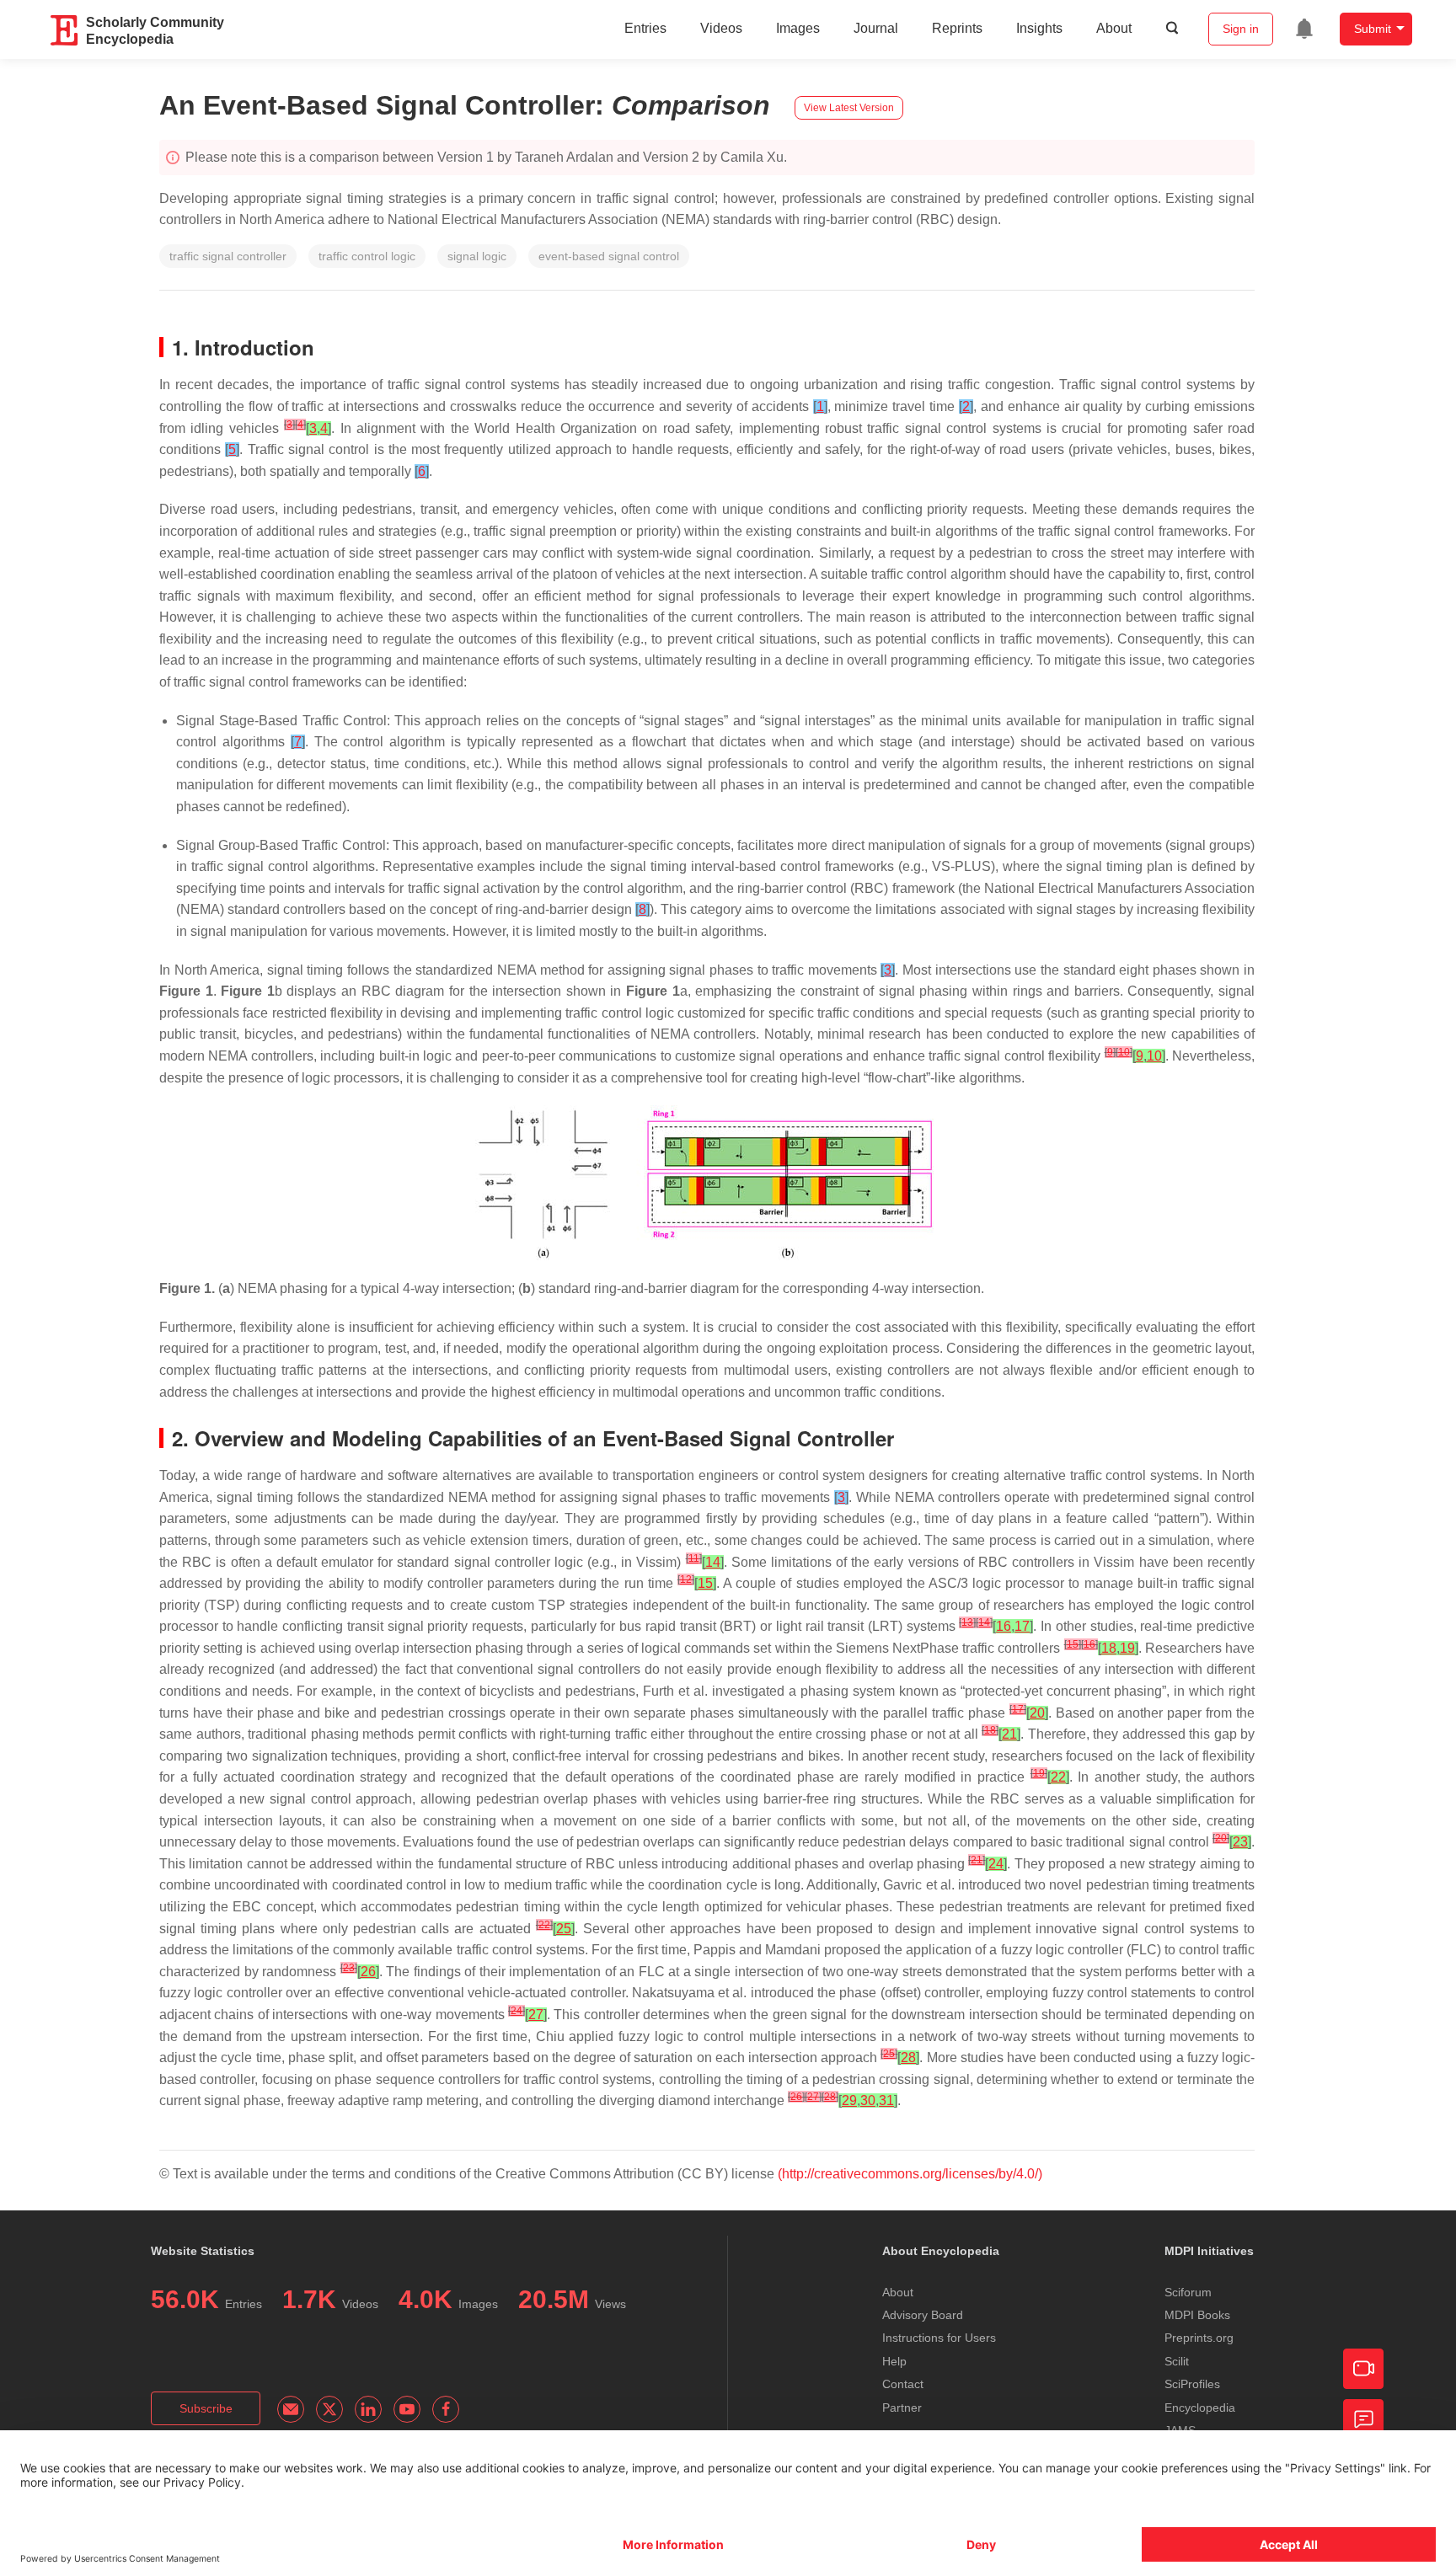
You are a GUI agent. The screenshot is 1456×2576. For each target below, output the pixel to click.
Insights (1039, 28)
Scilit (1177, 2361)
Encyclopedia (1200, 2408)
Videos (721, 28)
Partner (902, 2408)
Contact (903, 2384)
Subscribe (206, 2408)
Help (894, 2361)
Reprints (957, 28)
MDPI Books (1197, 2315)
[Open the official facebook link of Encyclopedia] (446, 2409)
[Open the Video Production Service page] (1363, 2369)
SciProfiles (1192, 2384)
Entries (645, 28)
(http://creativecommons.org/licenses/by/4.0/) (910, 2174)
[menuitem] (1304, 29)
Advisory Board (923, 2315)
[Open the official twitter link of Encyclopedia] (329, 2409)
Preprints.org (1199, 2338)
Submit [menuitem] (1373, 29)
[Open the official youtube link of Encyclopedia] (407, 2409)
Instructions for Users (939, 2338)
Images (798, 28)
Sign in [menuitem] (1241, 29)
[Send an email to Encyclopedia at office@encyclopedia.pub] (291, 2409)
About (1114, 28)
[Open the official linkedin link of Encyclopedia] (368, 2409)
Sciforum (1188, 2292)
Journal (876, 28)
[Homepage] (65, 30)
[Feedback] (1363, 2419)
